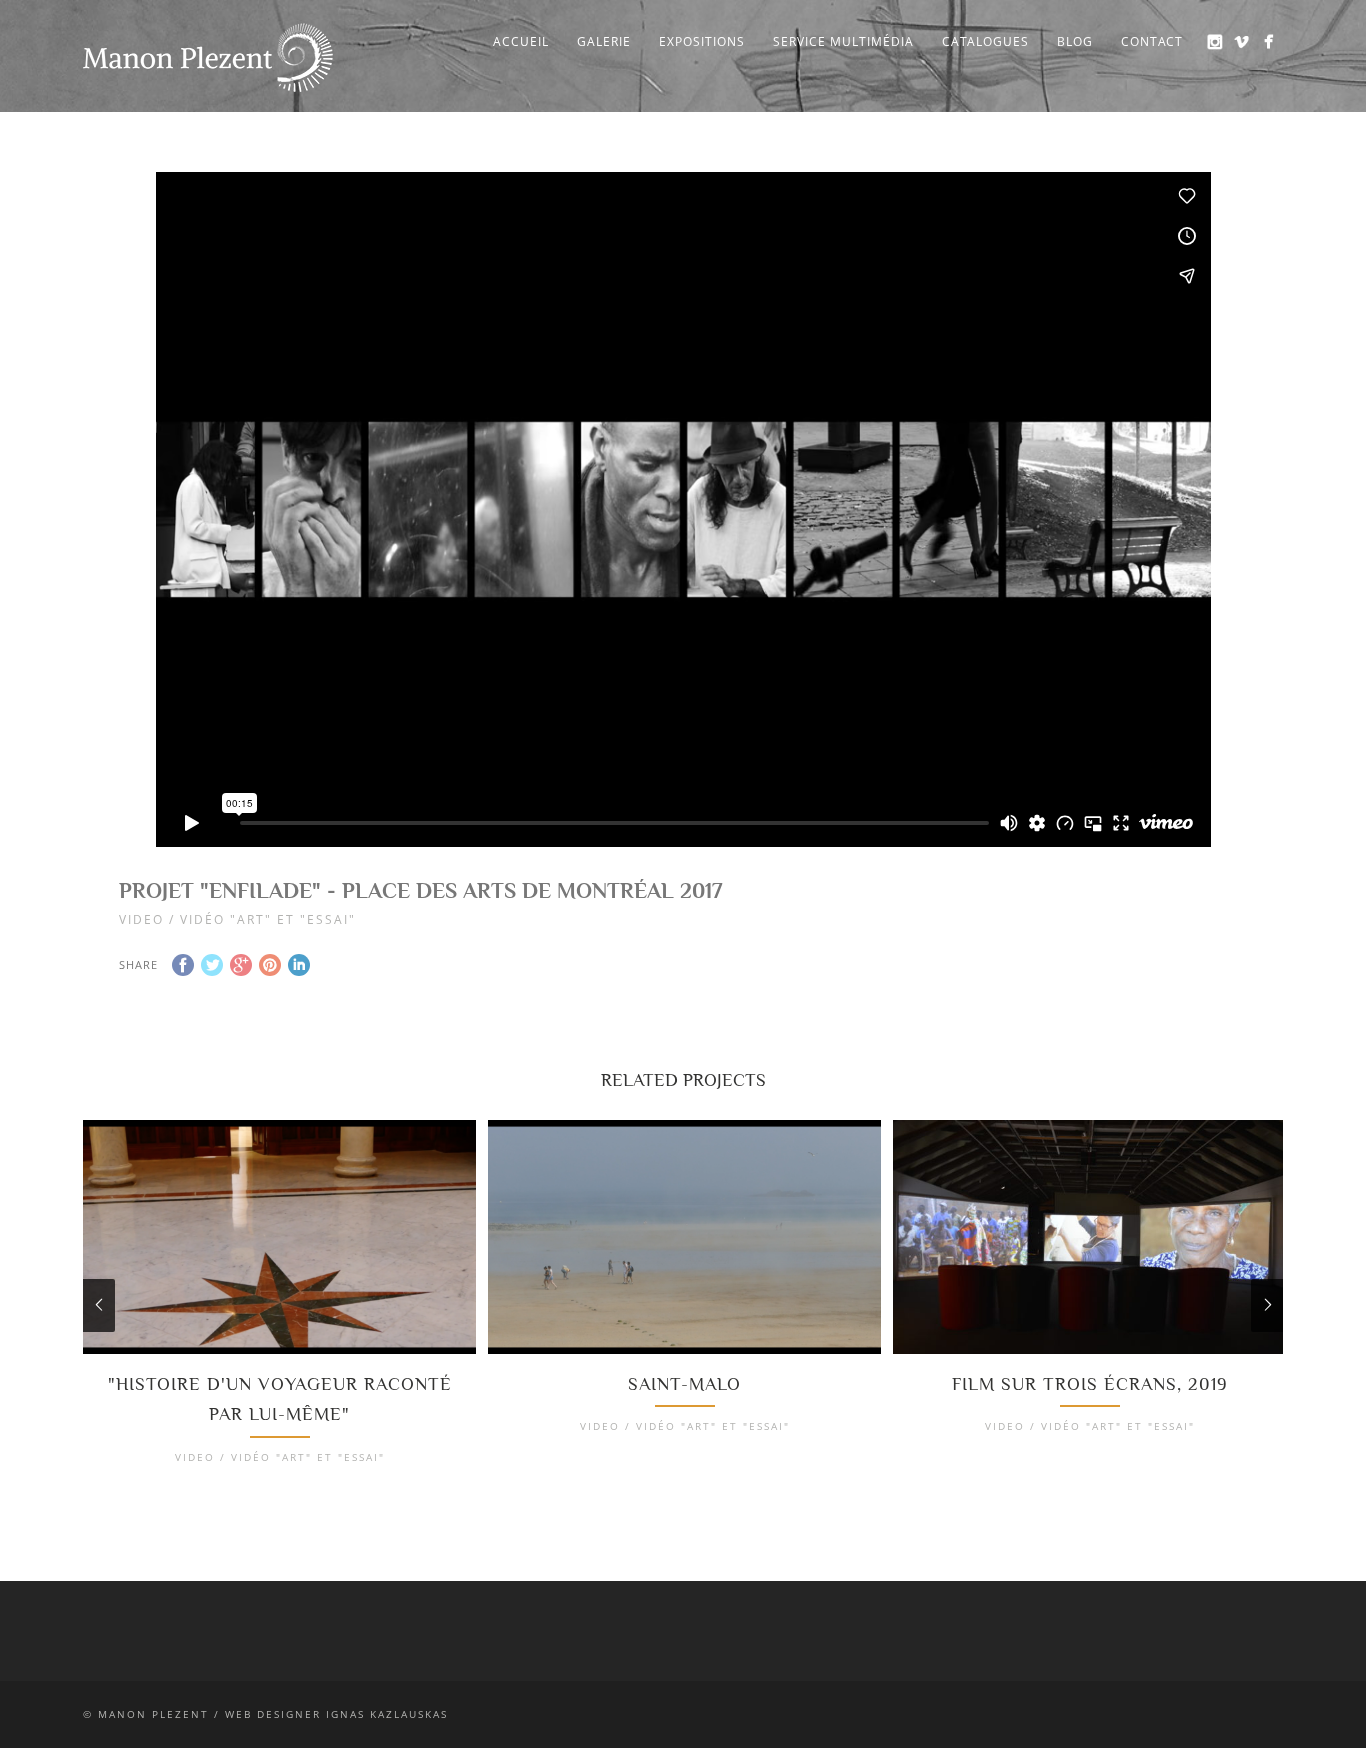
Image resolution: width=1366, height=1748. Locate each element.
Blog (1075, 41)
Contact (1152, 41)
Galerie (604, 41)
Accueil (521, 41)
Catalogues (985, 41)
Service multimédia (843, 41)
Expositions (702, 41)
